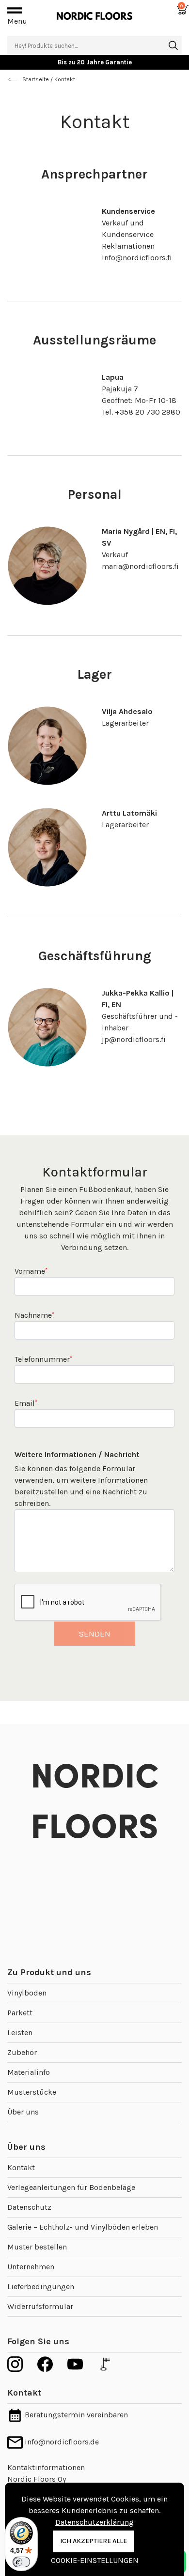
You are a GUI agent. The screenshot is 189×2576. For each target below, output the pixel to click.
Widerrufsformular (40, 2306)
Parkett (20, 2013)
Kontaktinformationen (46, 2467)
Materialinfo (29, 2072)
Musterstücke (32, 2092)
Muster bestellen (37, 2247)
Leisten (20, 2033)
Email (26, 1403)
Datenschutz (29, 2207)
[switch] (21, 2562)
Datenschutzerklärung (94, 2522)
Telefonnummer (43, 1359)
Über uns (23, 2112)
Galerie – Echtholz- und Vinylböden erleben (83, 2227)
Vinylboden (27, 1993)
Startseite (36, 79)
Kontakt (21, 2167)
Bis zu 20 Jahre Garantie (95, 62)
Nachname (34, 1315)
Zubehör (22, 2052)
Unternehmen (31, 2267)
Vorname (31, 1271)
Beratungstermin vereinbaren (75, 2415)
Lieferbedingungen (41, 2286)
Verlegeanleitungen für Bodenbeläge (71, 2187)
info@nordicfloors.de (61, 2442)
